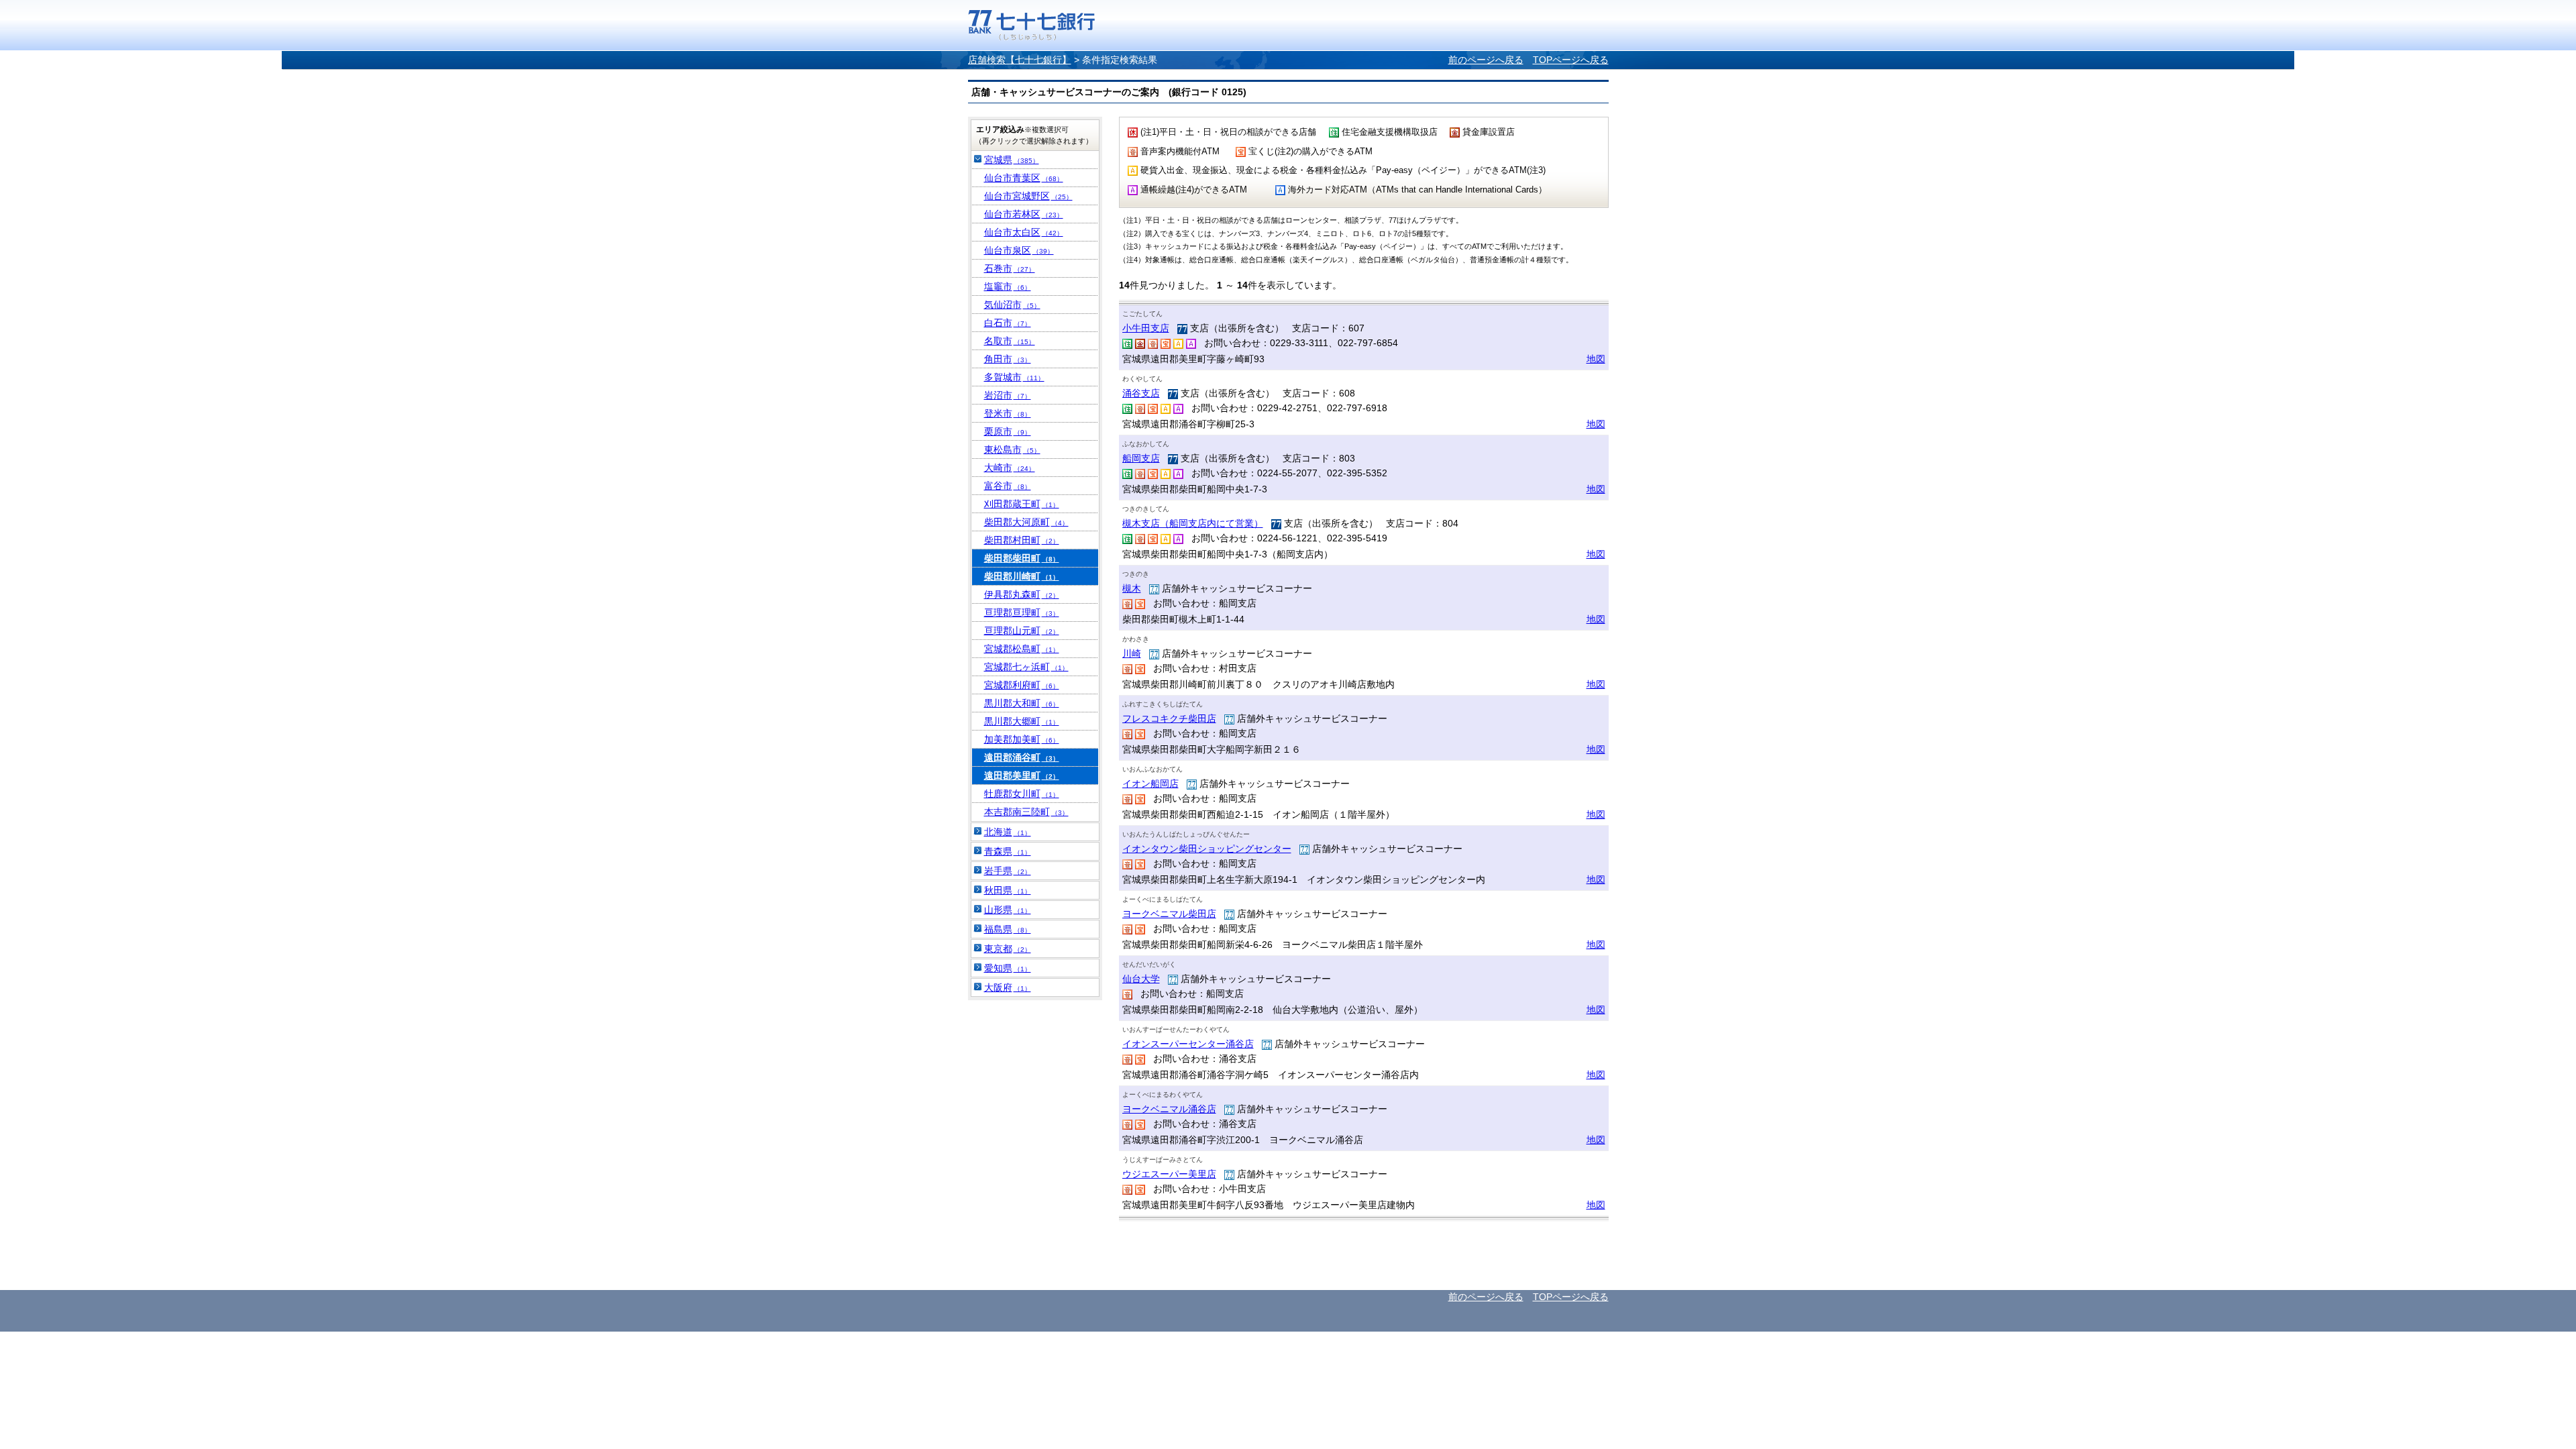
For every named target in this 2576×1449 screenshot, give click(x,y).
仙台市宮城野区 (1028, 196)
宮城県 (1012, 160)
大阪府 (1008, 987)
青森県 (1008, 851)
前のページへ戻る (1486, 60)
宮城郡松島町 (1022, 649)
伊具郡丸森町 (1022, 594)
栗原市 (1008, 431)
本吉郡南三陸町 (1026, 812)
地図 (1596, 359)
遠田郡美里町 (1022, 775)
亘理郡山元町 (1022, 631)
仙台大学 (1141, 979)
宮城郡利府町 (1022, 685)
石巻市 (1010, 268)
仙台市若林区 (1024, 214)
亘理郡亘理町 (1022, 612)
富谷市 (1008, 486)
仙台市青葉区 (1024, 178)
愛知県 (1008, 968)
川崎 (1132, 653)
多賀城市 (1014, 377)
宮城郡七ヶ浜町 (1026, 667)
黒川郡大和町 (1022, 703)
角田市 (1008, 359)
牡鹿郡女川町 (1022, 794)
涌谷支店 (1141, 393)
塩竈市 (1008, 286)
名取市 (1010, 341)
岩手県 (1008, 871)
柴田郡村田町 (1022, 540)
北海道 (1008, 832)
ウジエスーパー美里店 (1169, 1174)
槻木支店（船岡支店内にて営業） (1193, 523)
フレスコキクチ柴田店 (1169, 718)
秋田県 (1008, 890)
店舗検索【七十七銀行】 (1020, 60)
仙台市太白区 (1024, 232)
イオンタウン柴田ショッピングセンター (1207, 849)
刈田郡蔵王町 (1022, 504)
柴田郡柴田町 (1022, 558)
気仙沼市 (1012, 305)
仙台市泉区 (1019, 250)
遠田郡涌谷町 (1022, 757)
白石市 (1008, 323)
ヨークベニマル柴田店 (1169, 914)
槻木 (1132, 588)
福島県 (1008, 929)
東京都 (1008, 949)
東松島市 (1012, 449)
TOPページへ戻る (1571, 60)
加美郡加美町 (1022, 739)
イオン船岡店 (1150, 784)
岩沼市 (1008, 395)
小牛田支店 (1146, 328)
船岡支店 (1141, 458)
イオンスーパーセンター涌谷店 (1188, 1044)
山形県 (1008, 910)
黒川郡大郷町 (1022, 721)
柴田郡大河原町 (1026, 522)
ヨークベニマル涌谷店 (1169, 1109)
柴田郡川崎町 (1022, 576)
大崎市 (1010, 468)
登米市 (1008, 413)
